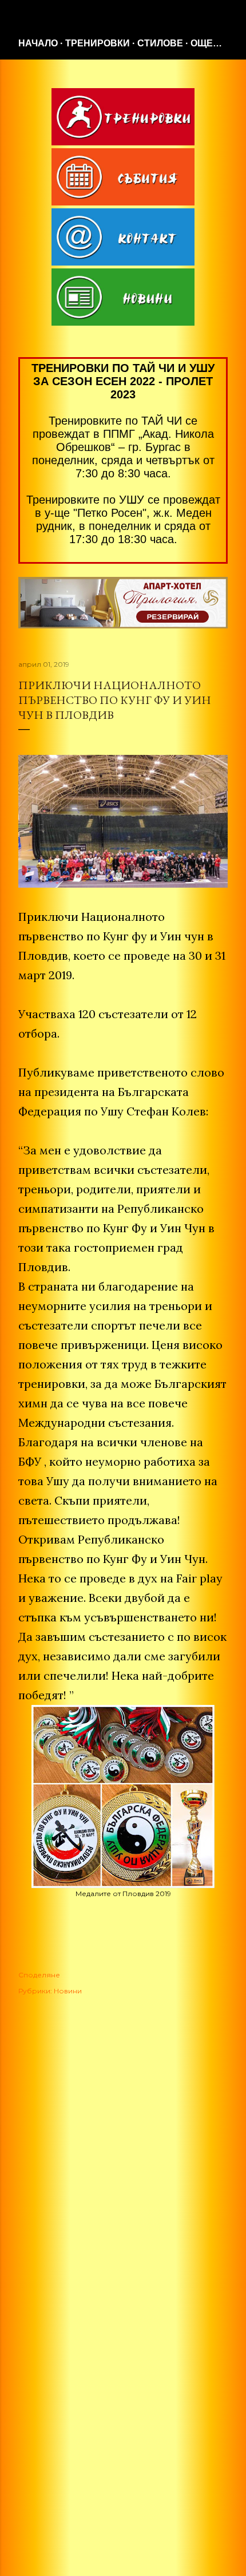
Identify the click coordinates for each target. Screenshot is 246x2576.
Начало (38, 43)
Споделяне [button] (39, 1975)
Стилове (160, 43)
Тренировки (98, 43)
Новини (68, 1991)
